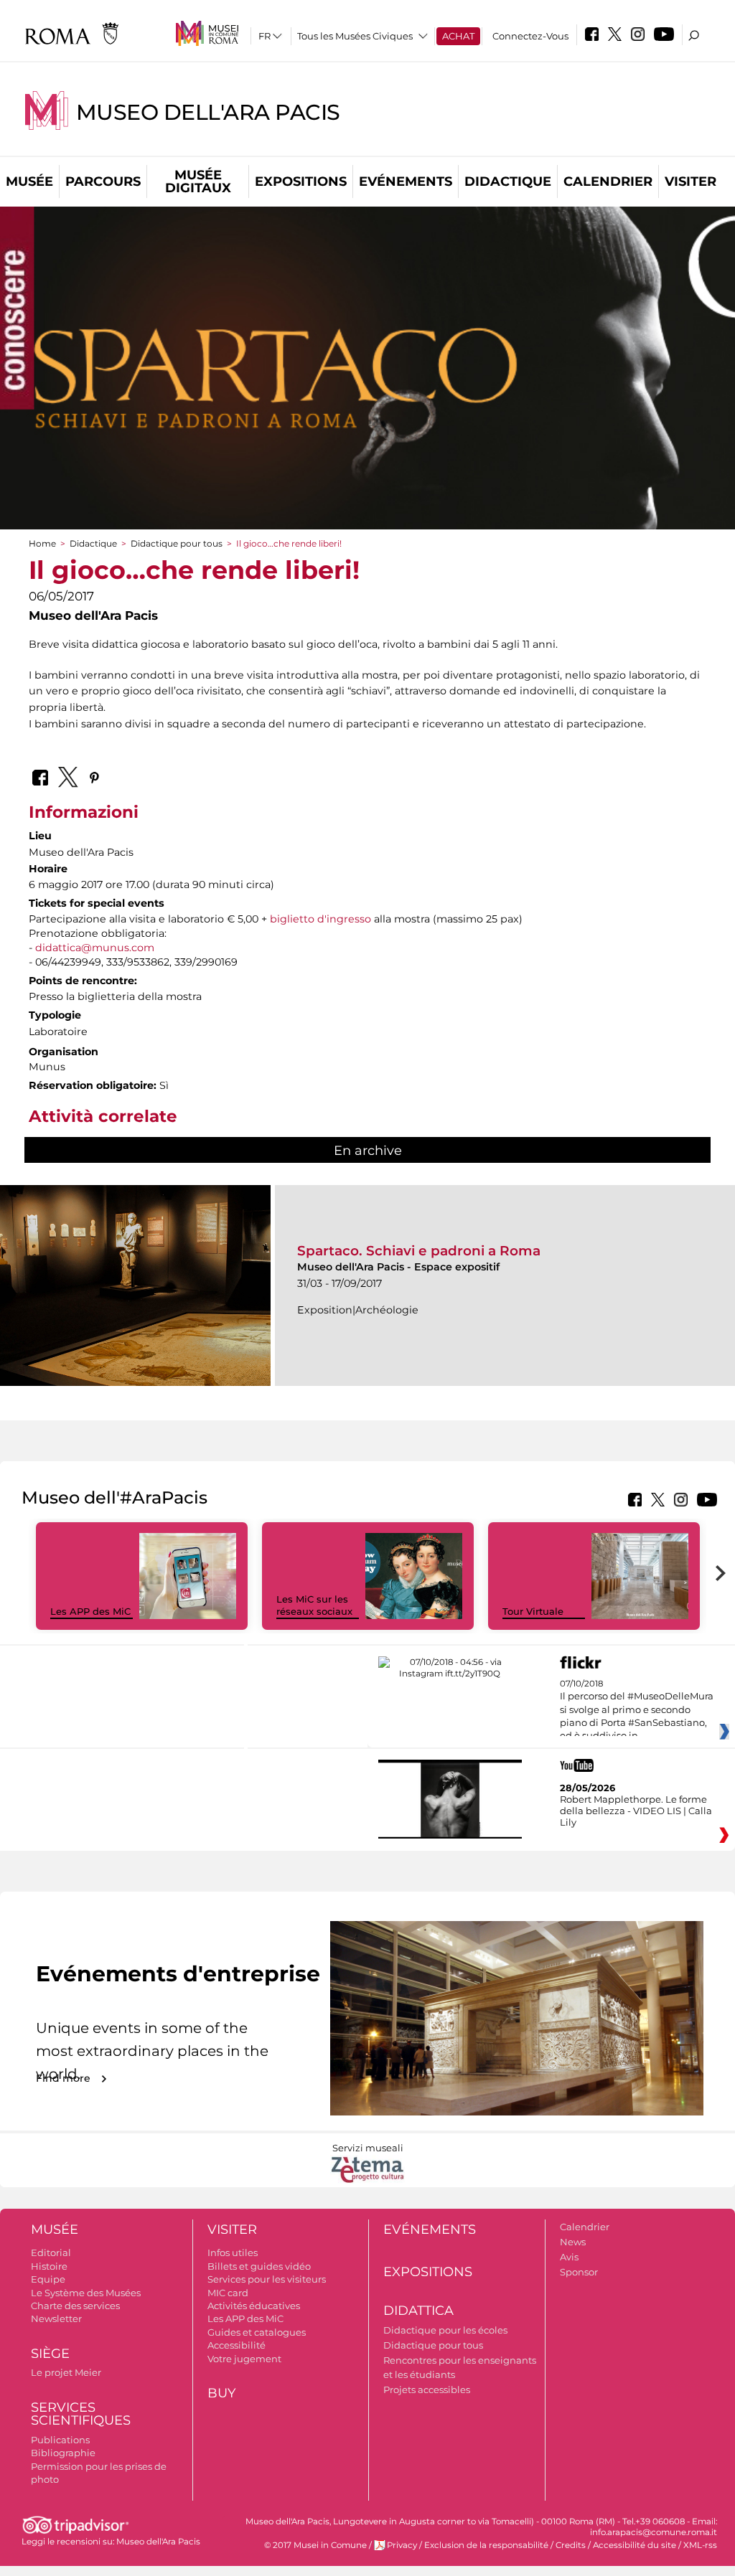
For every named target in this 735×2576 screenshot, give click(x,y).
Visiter (690, 181)
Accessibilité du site (635, 2545)
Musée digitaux (198, 181)
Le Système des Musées (86, 2293)
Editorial (51, 2252)
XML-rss (700, 2545)
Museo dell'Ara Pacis (208, 112)
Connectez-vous (530, 36)
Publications (60, 2440)
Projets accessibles (427, 2389)
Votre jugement (244, 2359)
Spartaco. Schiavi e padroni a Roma (419, 1251)
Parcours (103, 181)
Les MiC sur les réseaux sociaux (314, 1605)
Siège (50, 2354)
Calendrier (608, 181)
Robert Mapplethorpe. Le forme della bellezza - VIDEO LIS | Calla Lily (636, 1811)
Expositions (301, 181)
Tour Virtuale (533, 1611)
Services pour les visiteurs (267, 2279)
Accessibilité (237, 2345)
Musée (29, 181)
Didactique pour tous (177, 543)
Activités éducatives (254, 2306)
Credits (571, 2545)
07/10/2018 (637, 1710)
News (573, 2242)
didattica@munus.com (95, 948)
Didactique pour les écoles (445, 2330)
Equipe (48, 2279)
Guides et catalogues (257, 2332)
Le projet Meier (66, 2372)
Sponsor (579, 2272)
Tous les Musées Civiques (355, 36)
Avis (569, 2257)
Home (42, 543)
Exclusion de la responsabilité (486, 2545)
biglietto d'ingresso (320, 919)
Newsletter (56, 2318)
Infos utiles (233, 2252)
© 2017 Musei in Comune (315, 2545)
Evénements (406, 181)
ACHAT (458, 36)
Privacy (402, 2545)
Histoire (49, 2266)
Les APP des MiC (90, 1611)
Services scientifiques (81, 2414)
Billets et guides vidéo (259, 2266)
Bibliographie (63, 2453)
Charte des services (75, 2306)
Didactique (508, 181)
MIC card (228, 2293)
